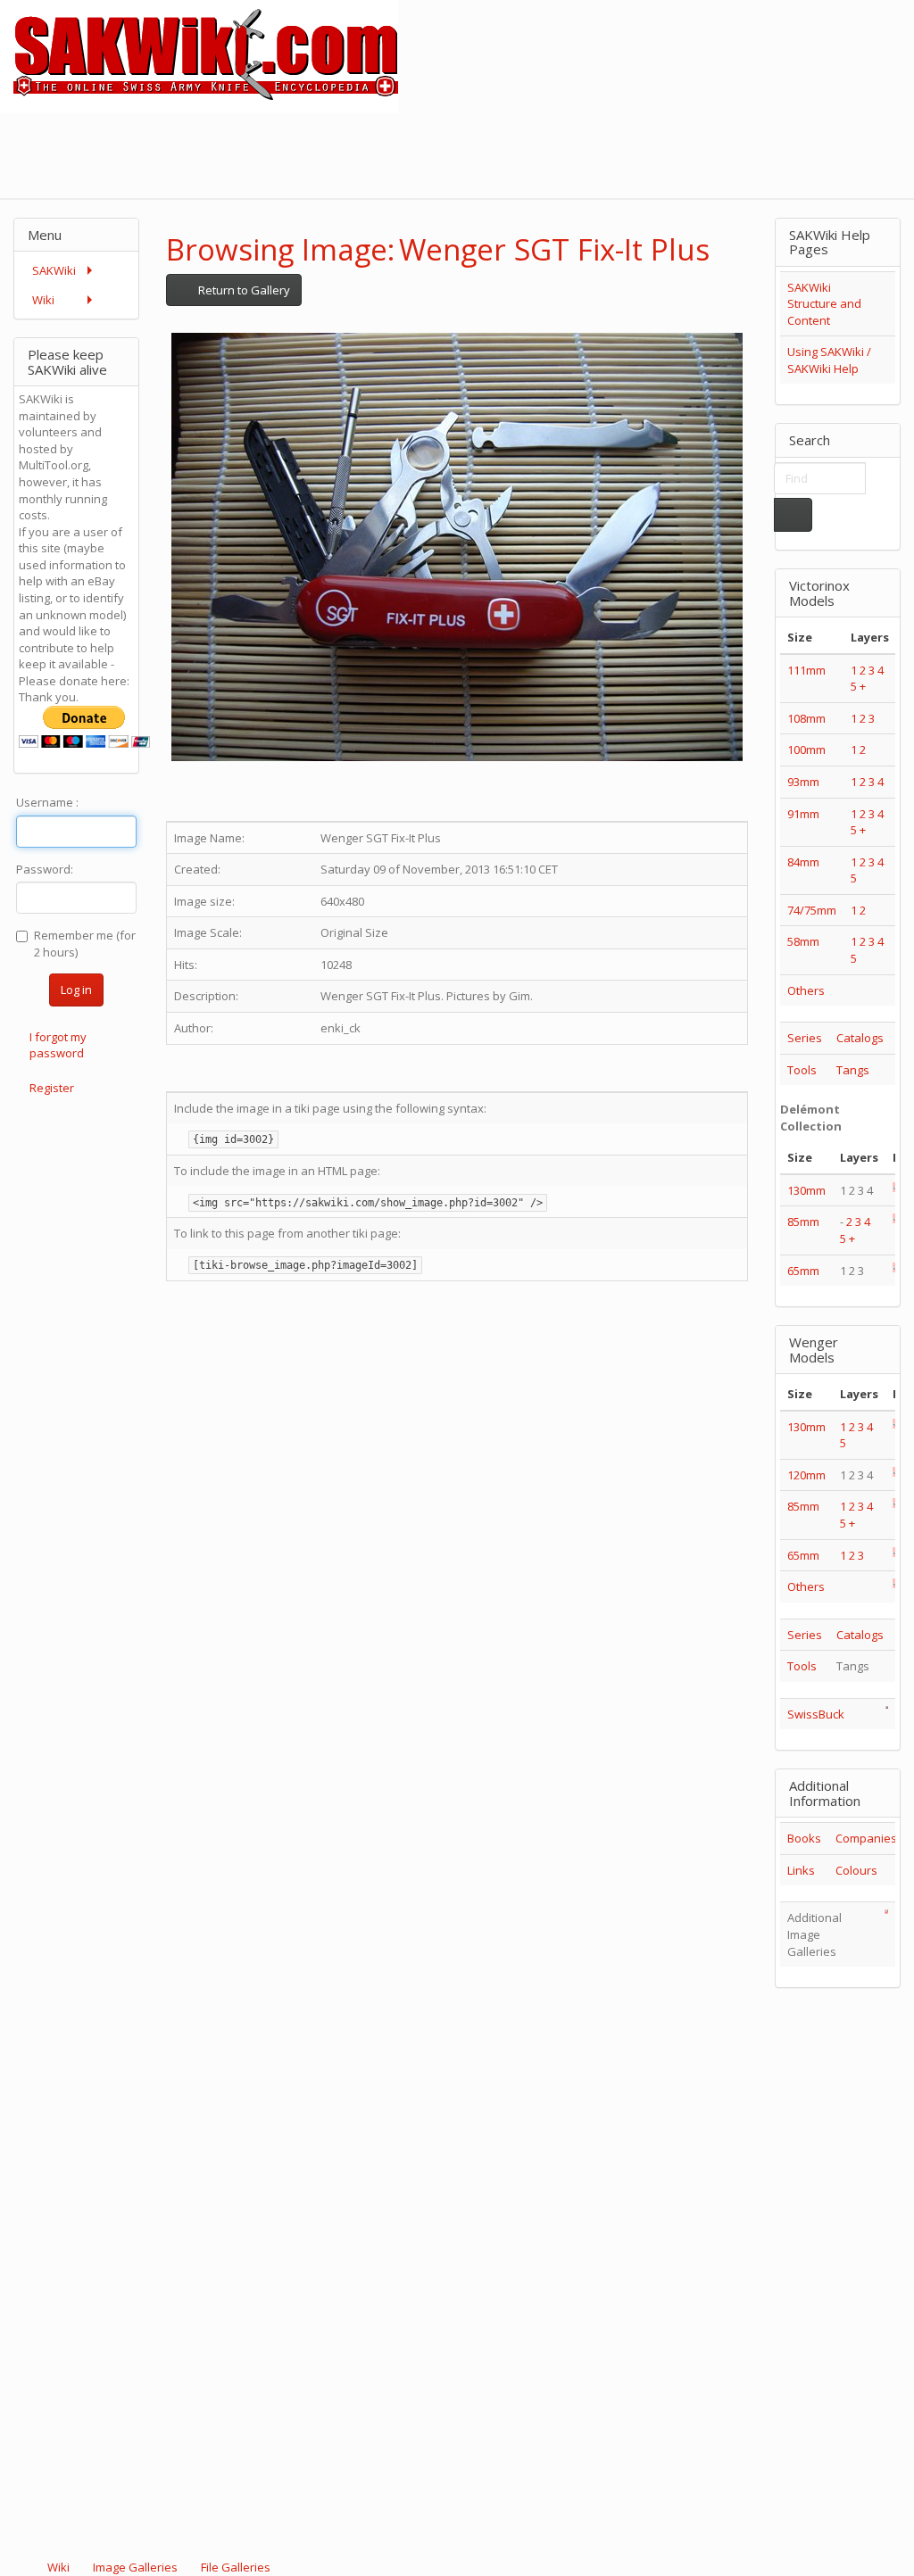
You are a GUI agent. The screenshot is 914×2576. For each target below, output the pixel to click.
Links (801, 1870)
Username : (47, 802)
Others (806, 990)
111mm (806, 670)
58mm (803, 941)
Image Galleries (135, 2567)
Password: (45, 869)
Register (52, 1088)
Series (805, 1038)
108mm (806, 718)
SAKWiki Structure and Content (824, 304)
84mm (803, 862)
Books (804, 1838)
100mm (806, 750)
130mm (806, 1190)
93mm (803, 782)
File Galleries (234, 2567)
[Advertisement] (589, 153)
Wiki (58, 2567)
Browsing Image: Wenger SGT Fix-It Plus (438, 249)
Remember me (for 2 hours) (85, 944)
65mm (803, 1271)
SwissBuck (816, 1714)
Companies (866, 1838)
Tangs (853, 1070)
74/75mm (812, 910)
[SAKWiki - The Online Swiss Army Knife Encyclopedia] (199, 55)
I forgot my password (58, 1045)
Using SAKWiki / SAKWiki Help (829, 360)
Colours (856, 1870)
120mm (806, 1475)
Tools (802, 1070)
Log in (76, 990)
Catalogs (860, 1038)
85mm (803, 1222)
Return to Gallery (243, 290)
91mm (803, 814)
